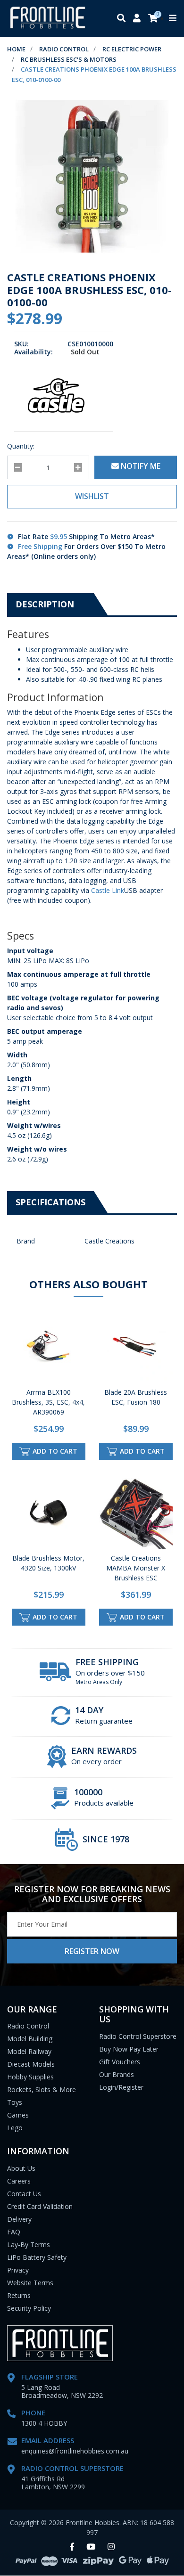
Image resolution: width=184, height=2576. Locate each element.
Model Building (30, 2039)
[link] (72, 2547)
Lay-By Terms (29, 2245)
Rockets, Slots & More (42, 2089)
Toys (15, 2102)
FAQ (14, 2232)
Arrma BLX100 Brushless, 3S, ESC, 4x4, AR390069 (48, 1402)
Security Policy (29, 2308)
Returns (19, 2295)
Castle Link (108, 890)
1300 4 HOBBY (44, 2423)
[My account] (137, 19)
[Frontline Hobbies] (48, 18)
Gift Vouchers (120, 2062)
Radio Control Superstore (138, 2036)
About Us (21, 2168)
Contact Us (24, 2194)
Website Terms (30, 2283)
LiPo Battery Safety (37, 2257)
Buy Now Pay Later (129, 2049)
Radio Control (28, 2026)
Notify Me (140, 466)
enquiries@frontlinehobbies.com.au (75, 2451)
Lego (15, 2128)
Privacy (18, 2270)
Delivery (19, 2219)
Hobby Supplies (30, 2077)
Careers (19, 2181)
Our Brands (117, 2074)
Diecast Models (31, 2064)
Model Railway (29, 2051)
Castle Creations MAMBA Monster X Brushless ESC (136, 1568)
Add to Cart (54, 1451)
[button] (92, 497)
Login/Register (121, 2087)
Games (18, 2115)
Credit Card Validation (40, 2206)
